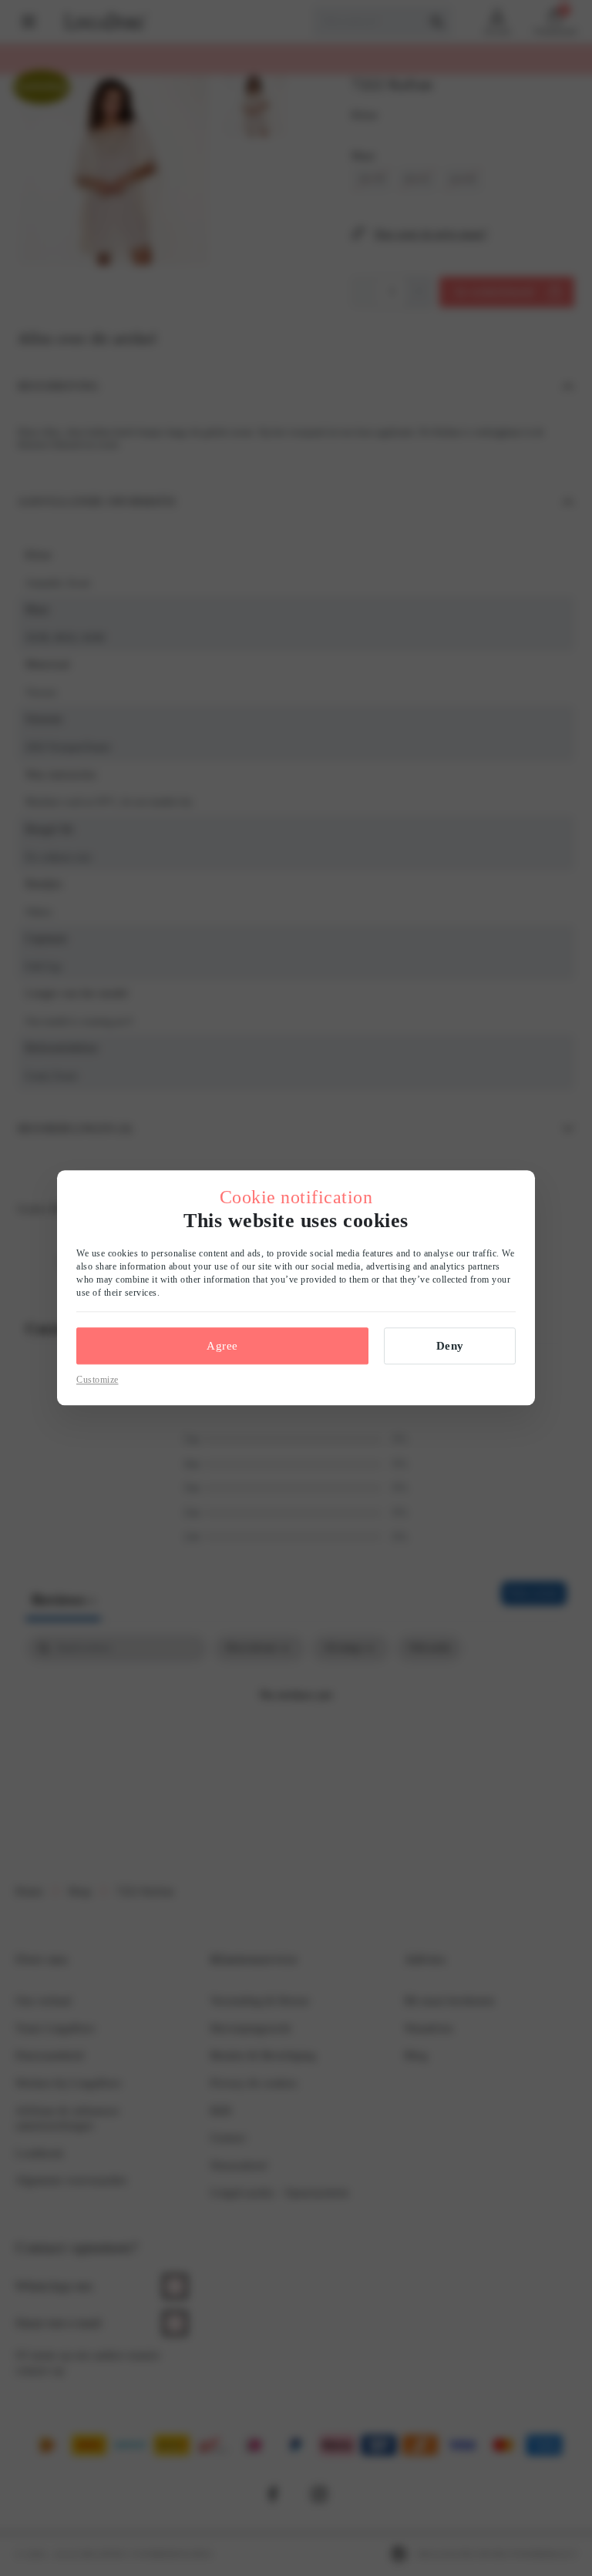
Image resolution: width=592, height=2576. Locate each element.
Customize (98, 1380)
